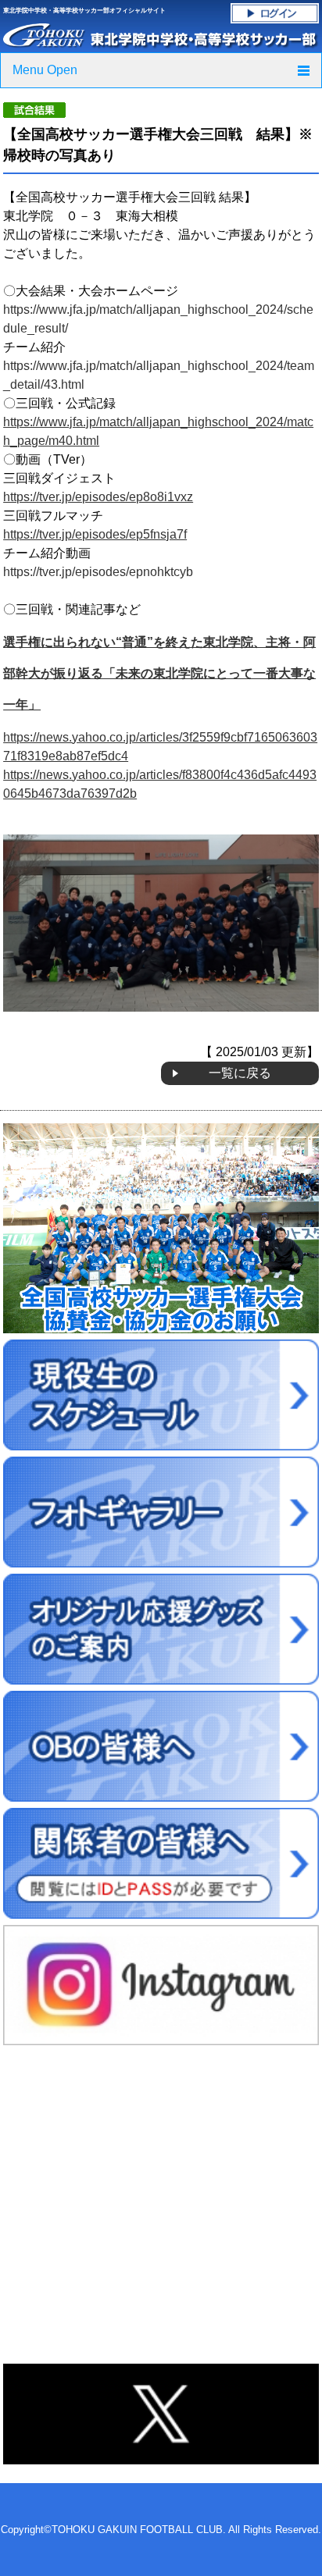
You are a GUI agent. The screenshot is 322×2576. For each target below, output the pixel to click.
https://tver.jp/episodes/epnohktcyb (98, 572)
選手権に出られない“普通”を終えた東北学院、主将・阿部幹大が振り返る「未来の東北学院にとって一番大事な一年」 (159, 673)
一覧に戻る (240, 1073)
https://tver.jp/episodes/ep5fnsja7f (95, 534)
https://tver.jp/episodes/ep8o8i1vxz (98, 497)
